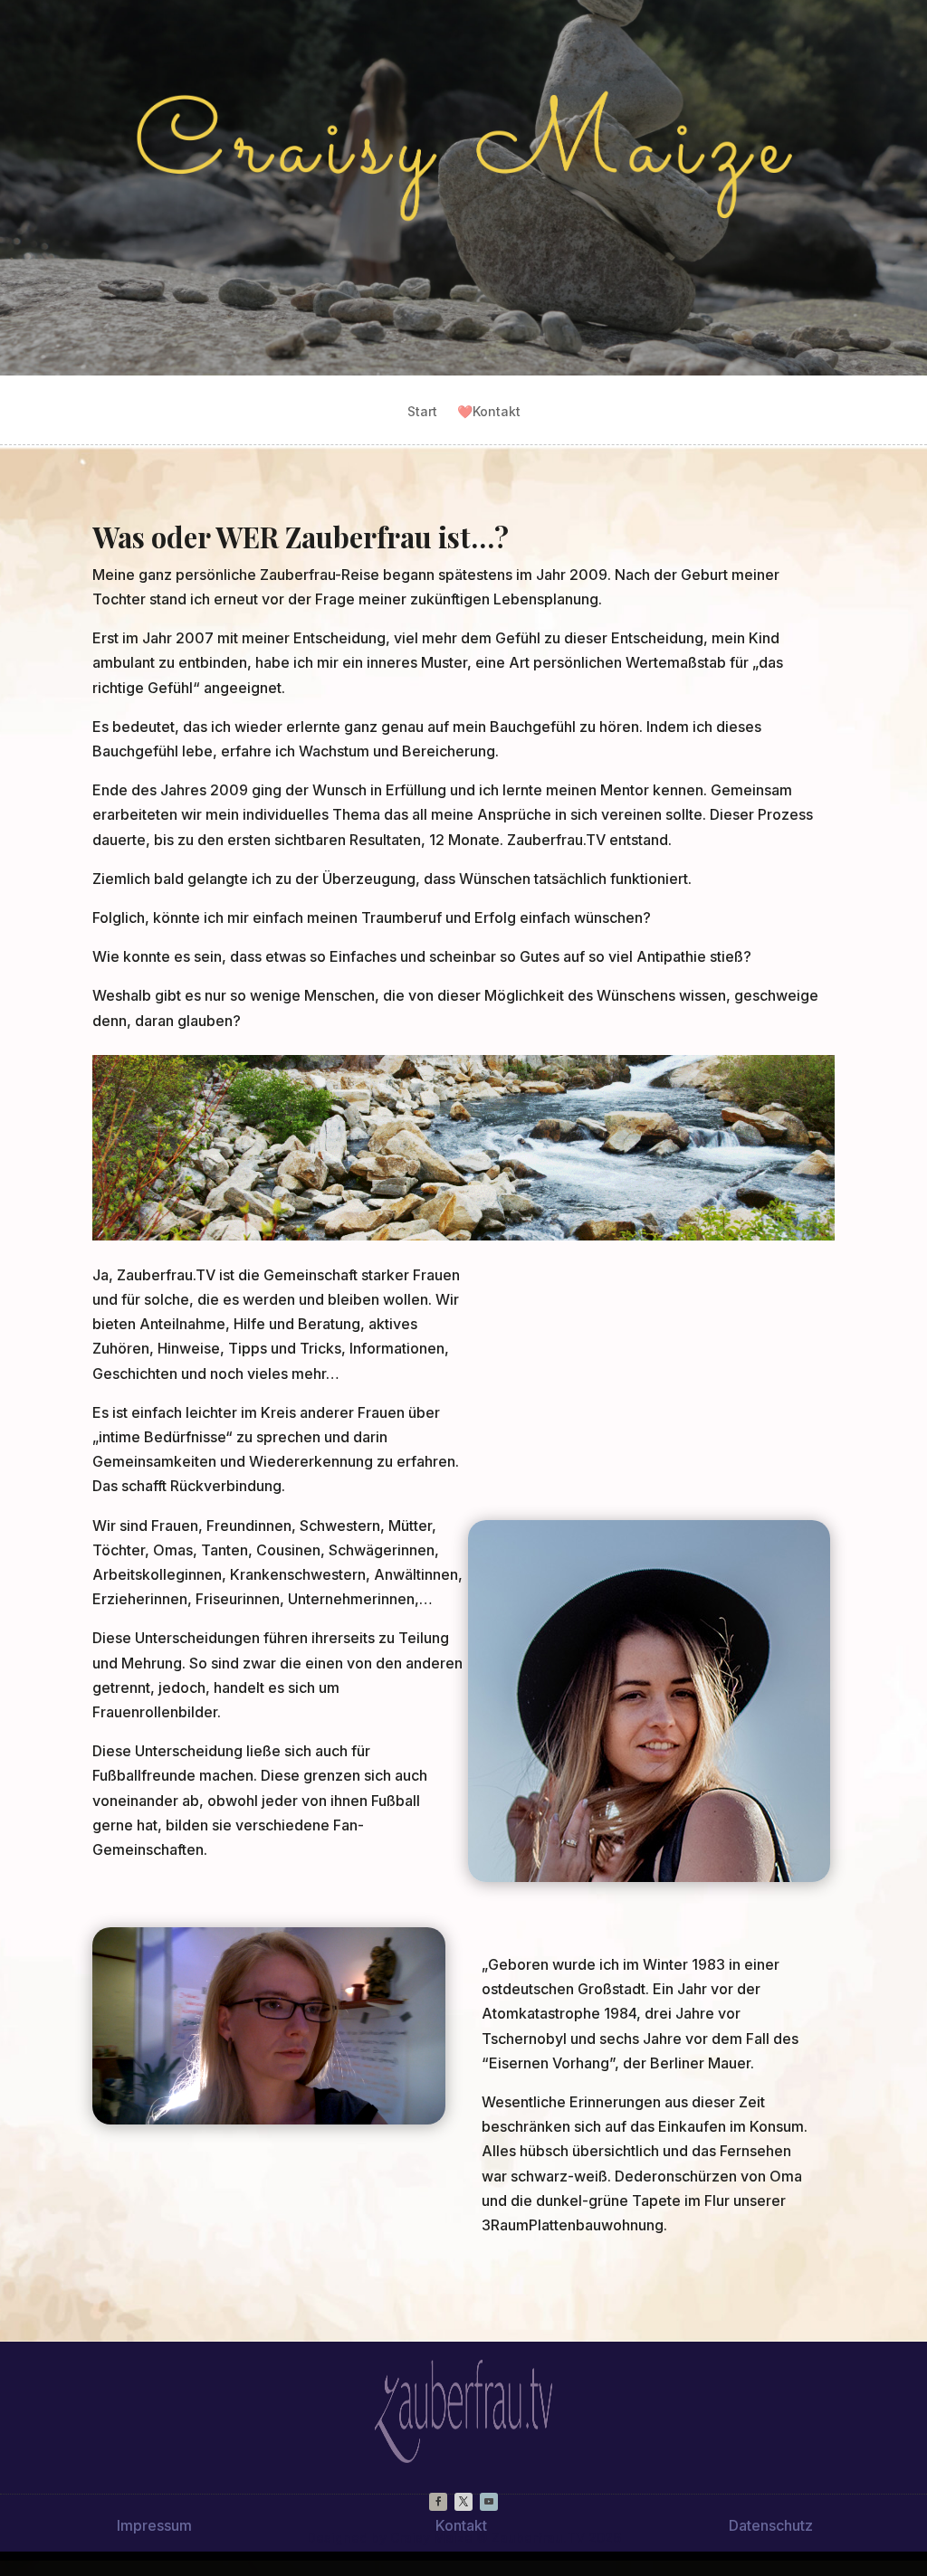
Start (422, 412)
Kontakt (489, 412)
